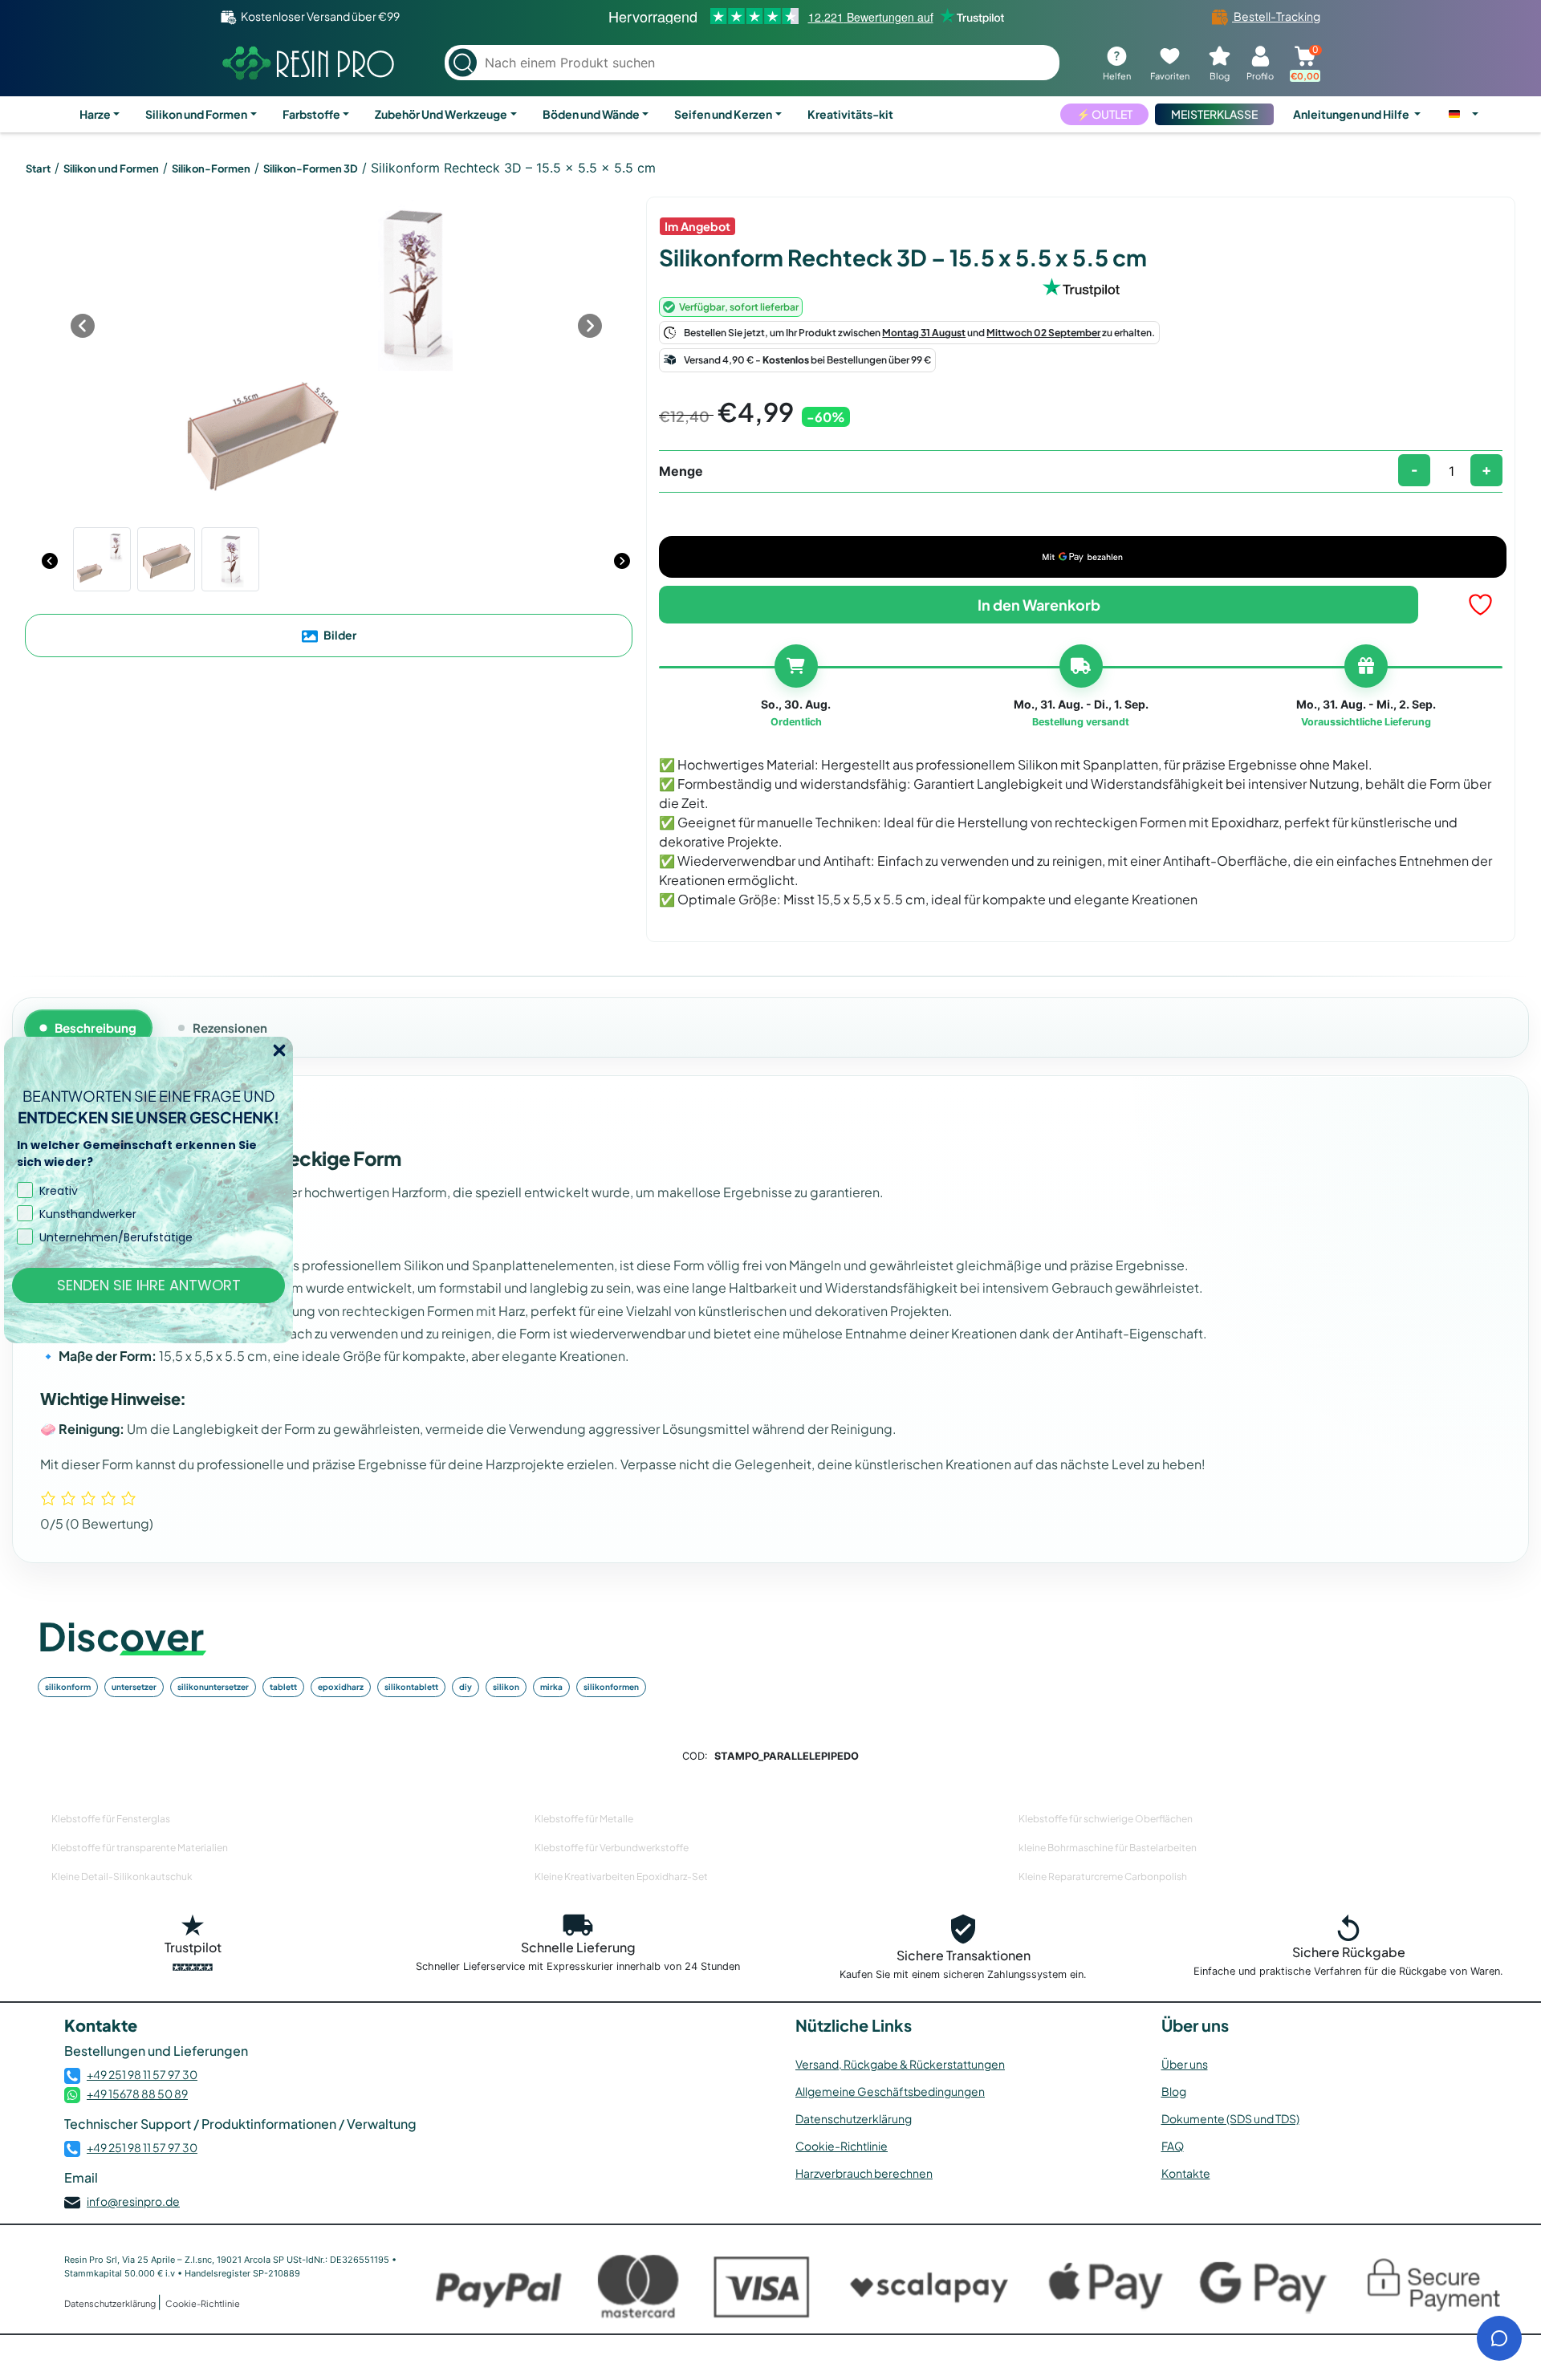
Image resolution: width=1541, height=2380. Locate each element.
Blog (1174, 2091)
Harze (95, 114)
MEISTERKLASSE (1214, 114)
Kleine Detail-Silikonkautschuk (122, 1876)
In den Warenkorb (1039, 605)
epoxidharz (341, 1687)
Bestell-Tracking (1276, 16)
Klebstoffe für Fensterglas (111, 1819)
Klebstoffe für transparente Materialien (140, 1848)
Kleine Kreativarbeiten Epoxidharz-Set (621, 1876)
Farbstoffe (311, 114)
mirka (551, 1687)
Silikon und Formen (196, 114)
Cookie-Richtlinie (842, 2146)
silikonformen (611, 1687)
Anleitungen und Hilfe (1352, 114)
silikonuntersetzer (213, 1687)
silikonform (68, 1687)
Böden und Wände (591, 114)
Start (38, 169)
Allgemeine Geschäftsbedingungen (890, 2091)
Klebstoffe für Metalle (584, 1819)
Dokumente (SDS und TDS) (1230, 2118)
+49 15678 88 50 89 (137, 2094)
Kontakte (1186, 2173)
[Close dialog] (279, 1050)
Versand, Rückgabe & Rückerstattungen (900, 2064)
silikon (506, 1687)
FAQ (1173, 2146)
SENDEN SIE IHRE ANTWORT (149, 1285)
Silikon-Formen (211, 169)
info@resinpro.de (133, 2201)
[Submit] (463, 63)
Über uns (1185, 2064)
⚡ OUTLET (1104, 114)
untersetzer (134, 1687)
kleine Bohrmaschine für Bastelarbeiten (1108, 1848)
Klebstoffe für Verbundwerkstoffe (612, 1848)
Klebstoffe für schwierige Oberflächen (1106, 1819)
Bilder (339, 635)
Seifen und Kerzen (723, 114)
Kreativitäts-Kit (850, 114)
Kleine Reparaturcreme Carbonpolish (1103, 1876)
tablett (283, 1687)
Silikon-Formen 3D (311, 169)
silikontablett (411, 1687)
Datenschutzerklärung (854, 2118)
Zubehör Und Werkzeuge (441, 114)
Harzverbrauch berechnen (864, 2173)
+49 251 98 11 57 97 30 (142, 2074)
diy (466, 1687)
